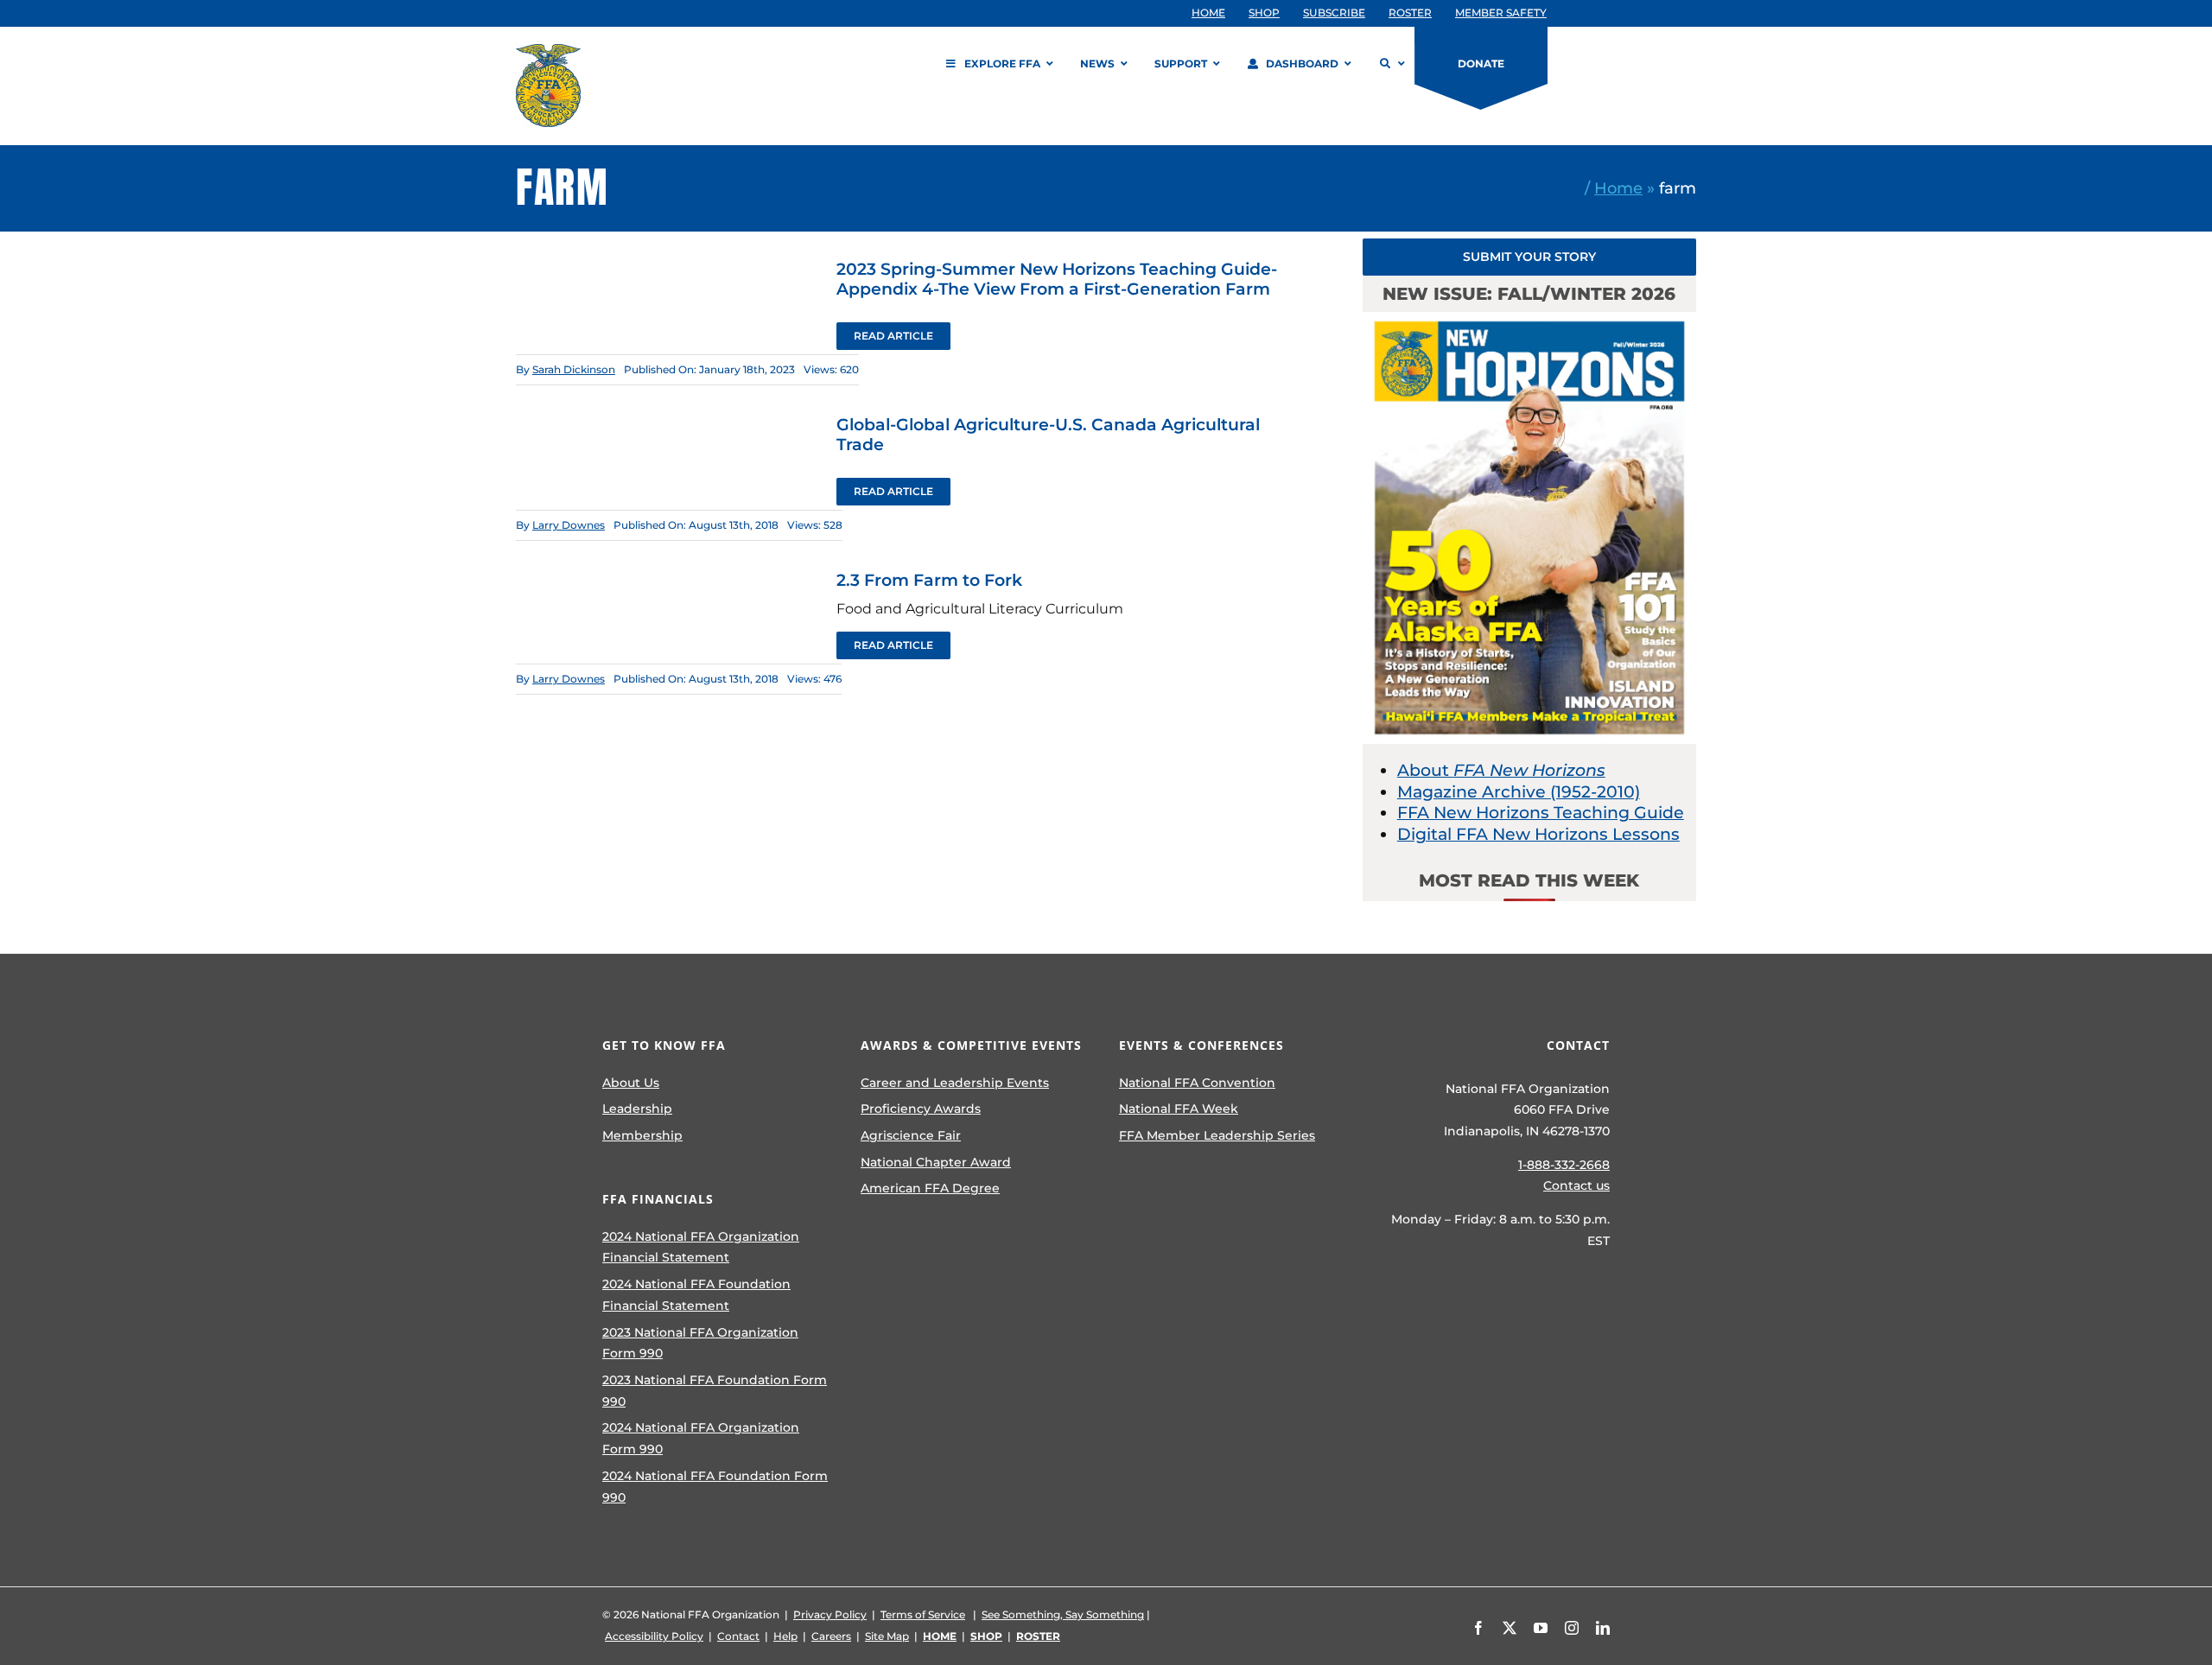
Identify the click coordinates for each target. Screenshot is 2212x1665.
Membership (642, 1135)
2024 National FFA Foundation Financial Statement (696, 1295)
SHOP (986, 1636)
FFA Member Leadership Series (1217, 1135)
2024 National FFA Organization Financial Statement (701, 1247)
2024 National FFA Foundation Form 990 (715, 1487)
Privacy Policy (830, 1614)
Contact (738, 1636)
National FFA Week (1179, 1109)
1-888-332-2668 (1564, 1165)
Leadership (637, 1109)
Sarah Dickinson (574, 369)
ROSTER (1038, 1636)
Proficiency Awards (921, 1109)
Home (1618, 188)
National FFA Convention (1197, 1083)
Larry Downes (569, 525)
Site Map (887, 1636)
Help (785, 1636)
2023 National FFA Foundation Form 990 (715, 1391)
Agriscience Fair (911, 1135)
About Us (631, 1083)
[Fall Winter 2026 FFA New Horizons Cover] (1529, 320)
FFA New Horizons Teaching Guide (1541, 813)
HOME (940, 1636)
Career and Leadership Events (955, 1083)
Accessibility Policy (654, 1636)
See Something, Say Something (1063, 1614)
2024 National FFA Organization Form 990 (701, 1438)
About (1501, 770)
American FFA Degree (930, 1188)
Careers (831, 1636)
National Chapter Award (936, 1162)
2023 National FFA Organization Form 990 (700, 1343)
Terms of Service (923, 1614)
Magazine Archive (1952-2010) (1519, 792)
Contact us (1576, 1185)
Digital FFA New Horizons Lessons (1538, 834)
